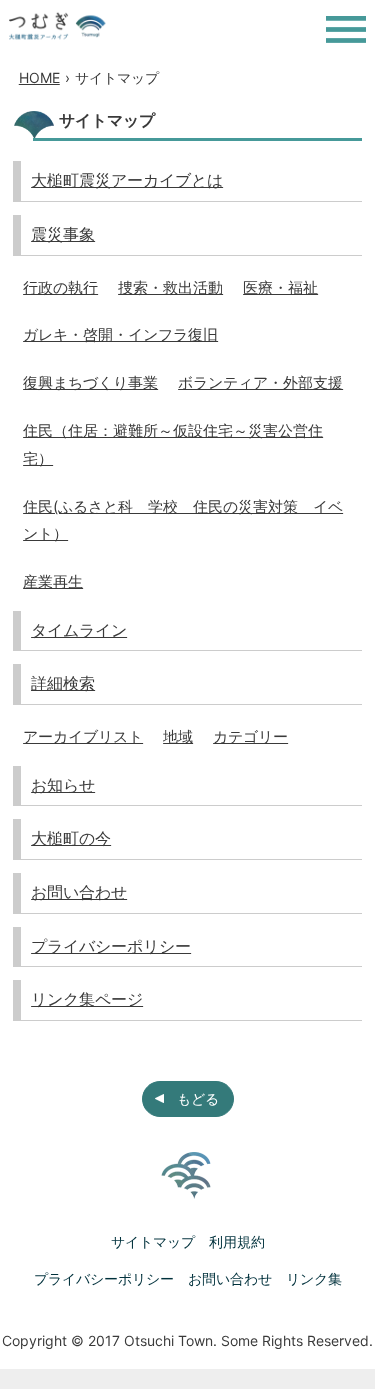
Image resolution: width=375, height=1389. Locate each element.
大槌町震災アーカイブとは (127, 180)
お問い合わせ (79, 892)
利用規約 (237, 1241)
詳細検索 (63, 683)
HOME (39, 77)
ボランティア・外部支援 (260, 382)
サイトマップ (153, 1241)
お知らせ (63, 785)
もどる (198, 1098)
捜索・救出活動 (170, 287)
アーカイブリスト (83, 736)
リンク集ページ (87, 999)
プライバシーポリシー (111, 946)
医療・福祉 (280, 287)
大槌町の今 (71, 838)
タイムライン (79, 630)
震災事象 (63, 234)
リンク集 (314, 1278)
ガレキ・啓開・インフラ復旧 (120, 334)
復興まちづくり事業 (90, 382)
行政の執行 (60, 287)
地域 (178, 736)
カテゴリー (250, 736)
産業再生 (53, 581)
